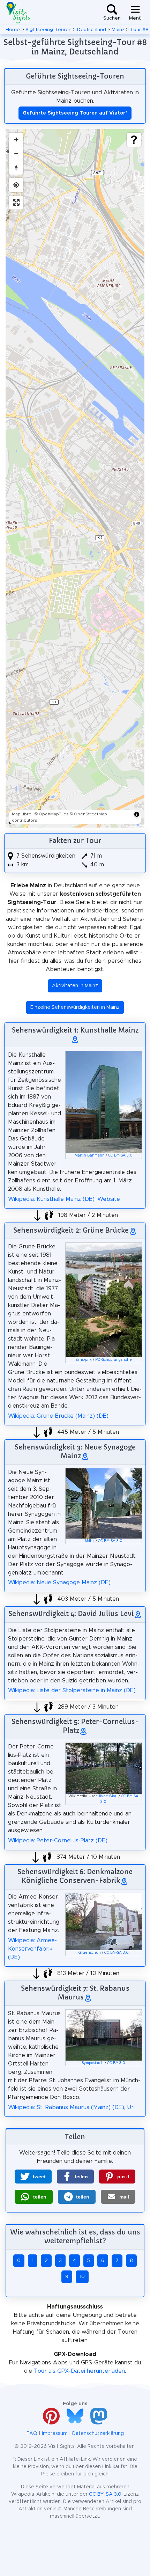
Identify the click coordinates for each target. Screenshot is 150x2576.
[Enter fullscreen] (16, 203)
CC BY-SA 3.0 (120, 1155)
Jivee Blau (108, 1796)
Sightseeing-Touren (48, 30)
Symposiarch (93, 2063)
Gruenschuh (90, 1953)
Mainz (118, 30)
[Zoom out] (16, 154)
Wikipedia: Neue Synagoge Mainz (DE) (59, 1583)
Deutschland (92, 30)
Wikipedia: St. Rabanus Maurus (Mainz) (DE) (66, 2107)
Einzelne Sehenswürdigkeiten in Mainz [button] (75, 1007)
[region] (75, 478)
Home (13, 30)
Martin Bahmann (90, 1155)
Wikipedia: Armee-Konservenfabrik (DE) (32, 1949)
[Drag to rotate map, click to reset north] (16, 168)
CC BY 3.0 (116, 2063)
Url (131, 2107)
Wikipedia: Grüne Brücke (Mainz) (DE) (58, 1416)
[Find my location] (16, 185)
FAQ (32, 2434)
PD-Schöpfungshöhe (114, 1360)
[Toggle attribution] (137, 814)
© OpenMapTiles (52, 814)
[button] (33, 2177)
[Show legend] (134, 140)
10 (82, 2277)
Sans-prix (84, 1360)
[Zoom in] (16, 140)
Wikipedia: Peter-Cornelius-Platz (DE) (58, 1841)
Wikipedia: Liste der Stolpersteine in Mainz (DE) (72, 1690)
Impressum (55, 2434)
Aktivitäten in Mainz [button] (75, 986)
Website (109, 1199)
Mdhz (90, 1541)
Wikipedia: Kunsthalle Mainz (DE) (51, 1199)
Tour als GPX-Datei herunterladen (79, 2371)
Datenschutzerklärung (98, 2434)
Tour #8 (139, 30)
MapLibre (22, 814)
